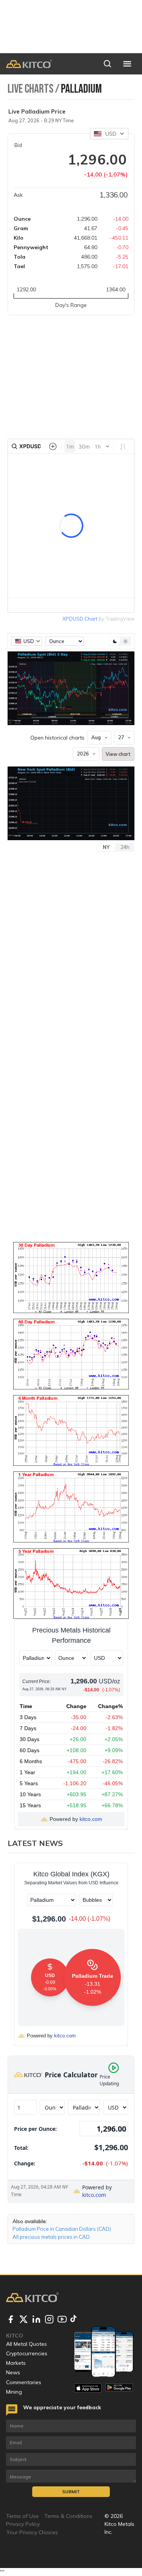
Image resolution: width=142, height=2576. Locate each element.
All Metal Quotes (27, 2344)
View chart (118, 754)
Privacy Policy (23, 2524)
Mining (14, 2392)
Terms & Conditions (68, 2516)
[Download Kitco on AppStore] (88, 2388)
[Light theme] (125, 641)
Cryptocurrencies (27, 2353)
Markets (16, 2363)
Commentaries (24, 2382)
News (13, 2372)
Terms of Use (22, 2516)
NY (106, 847)
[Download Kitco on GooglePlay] (119, 2388)
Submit (71, 2491)
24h (125, 847)
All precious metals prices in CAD (51, 2237)
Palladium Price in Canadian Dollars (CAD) (62, 2229)
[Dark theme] (115, 641)
